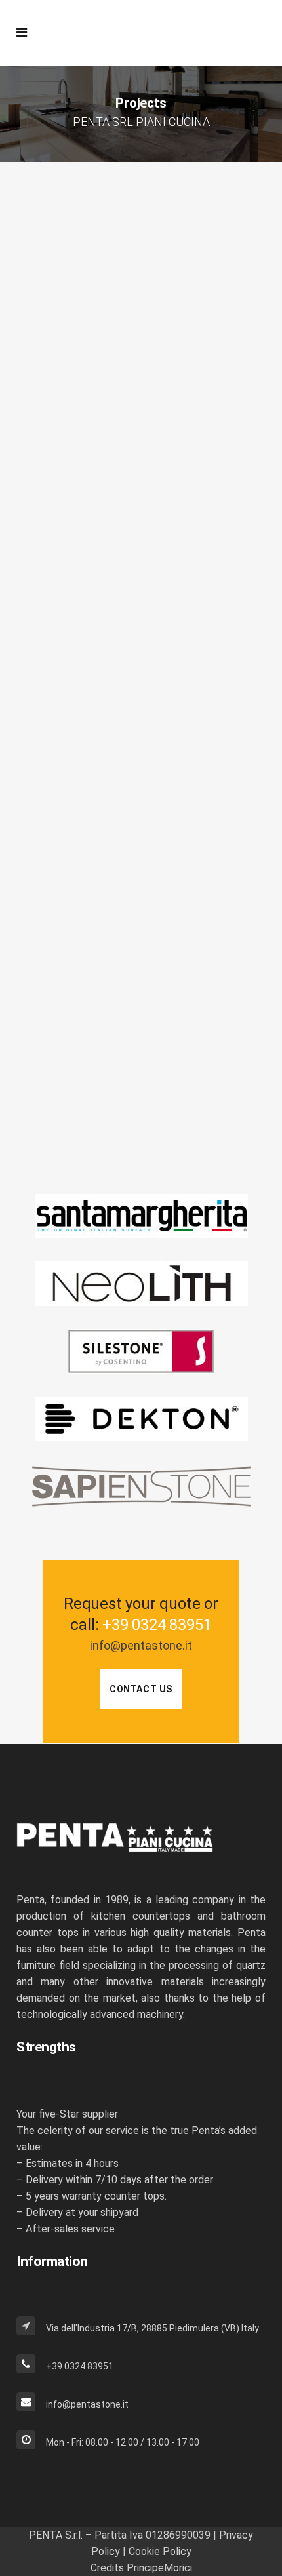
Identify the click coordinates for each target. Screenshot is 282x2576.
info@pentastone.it (141, 1645)
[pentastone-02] (141, 307)
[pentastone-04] (141, 731)
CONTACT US (141, 1689)
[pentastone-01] (141, 518)
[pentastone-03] (141, 965)
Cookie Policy (160, 2551)
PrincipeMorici (159, 2568)
